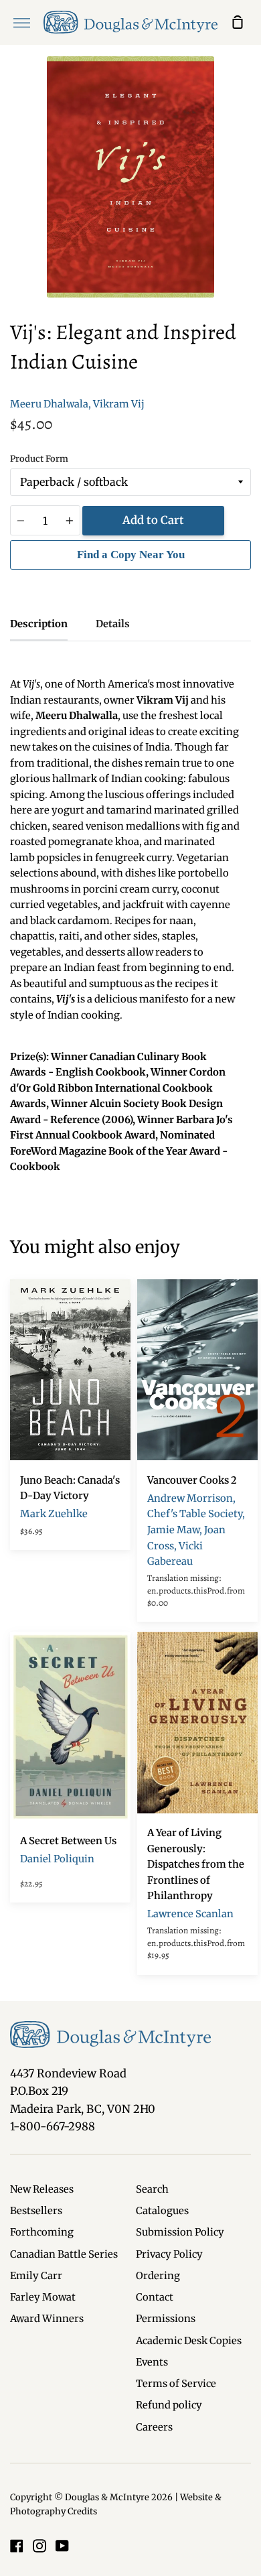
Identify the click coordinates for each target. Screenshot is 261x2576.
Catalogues (162, 2211)
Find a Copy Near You (131, 555)
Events (152, 2362)
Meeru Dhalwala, (51, 404)
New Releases (42, 2189)
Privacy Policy (169, 2254)
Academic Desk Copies (189, 2341)
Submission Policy (180, 2232)
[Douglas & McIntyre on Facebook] (17, 2546)
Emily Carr (36, 2276)
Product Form (39, 459)
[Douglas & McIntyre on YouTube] (62, 2546)
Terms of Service (176, 2384)
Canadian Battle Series (64, 2254)
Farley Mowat (43, 2297)
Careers (154, 2427)
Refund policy (169, 2405)
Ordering (158, 2276)
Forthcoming (42, 2232)
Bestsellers (36, 2211)
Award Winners (47, 2319)
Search (152, 2189)
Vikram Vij (119, 404)
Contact (155, 2297)
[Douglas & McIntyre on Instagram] (39, 2546)
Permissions (166, 2319)
